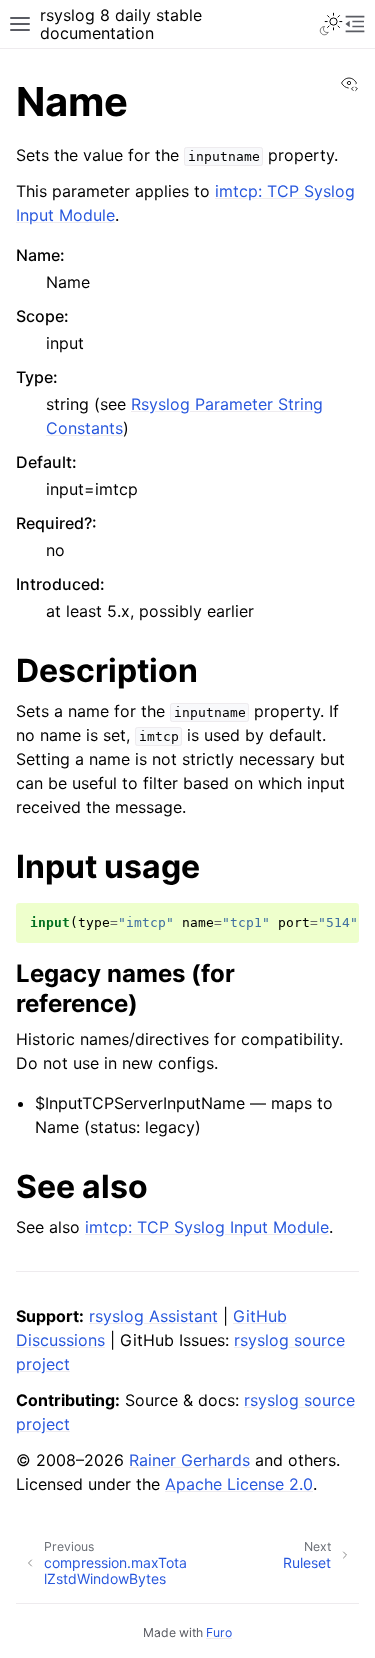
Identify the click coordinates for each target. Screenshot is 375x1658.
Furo (219, 1632)
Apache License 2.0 (239, 1484)
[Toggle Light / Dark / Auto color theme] (331, 24)
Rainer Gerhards (189, 1460)
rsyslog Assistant (153, 1316)
